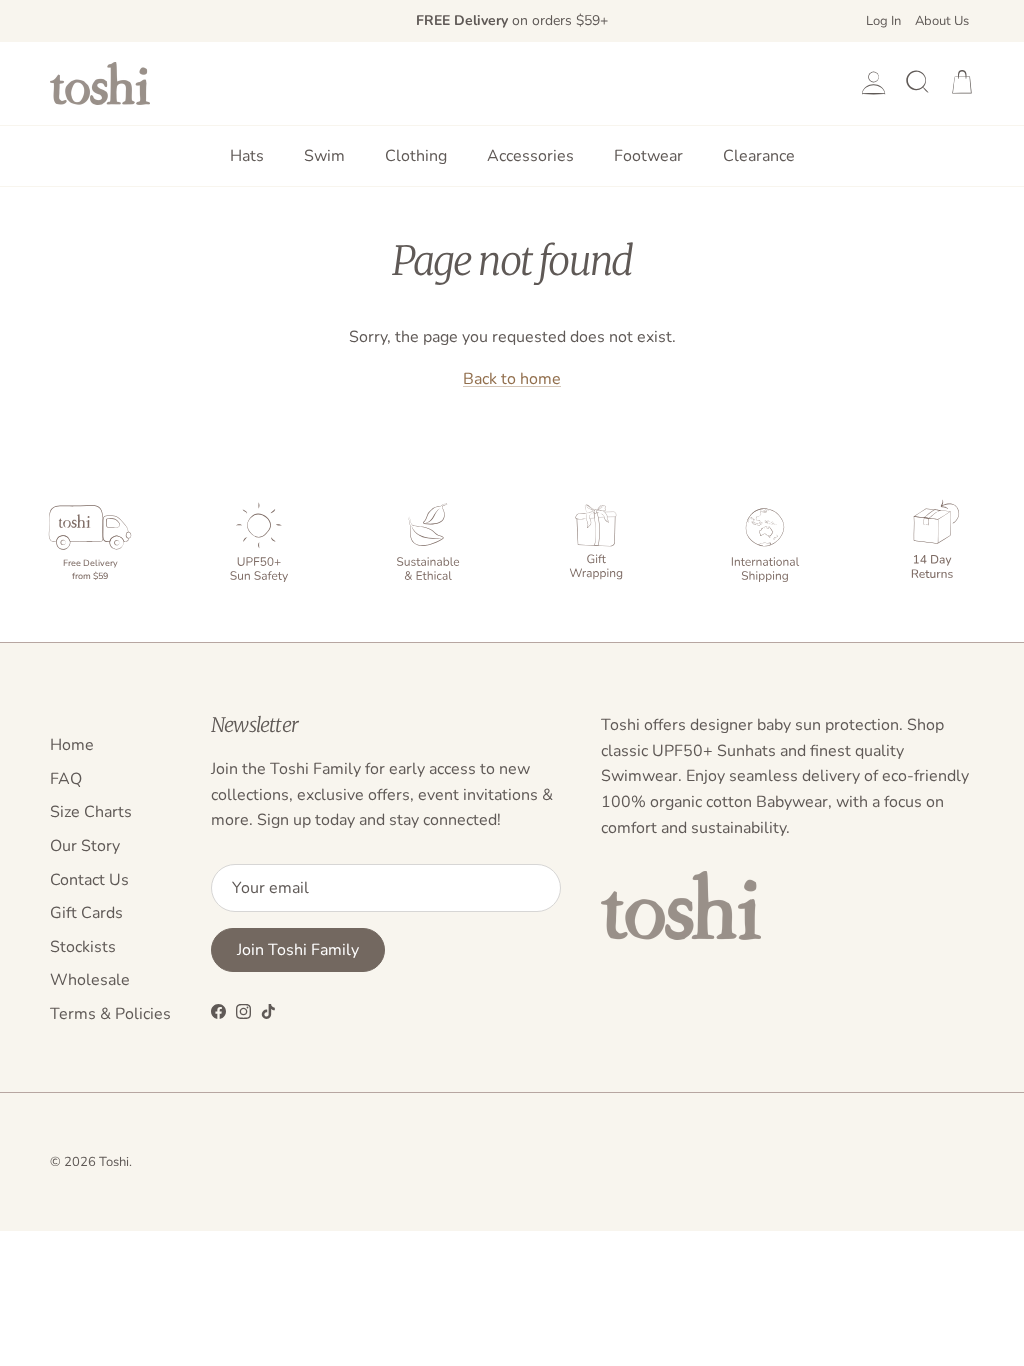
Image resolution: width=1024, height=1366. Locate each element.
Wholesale (90, 980)
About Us (942, 21)
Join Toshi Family (298, 950)
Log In (883, 21)
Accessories (530, 156)
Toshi (114, 1162)
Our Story (85, 846)
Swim (324, 156)
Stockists (83, 947)
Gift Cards (86, 913)
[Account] (870, 83)
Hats (247, 156)
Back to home (512, 379)
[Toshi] (100, 83)
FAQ (66, 779)
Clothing (416, 156)
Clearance (759, 156)
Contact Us (89, 880)
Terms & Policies (110, 1014)
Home (72, 745)
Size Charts (91, 812)
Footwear (648, 156)
